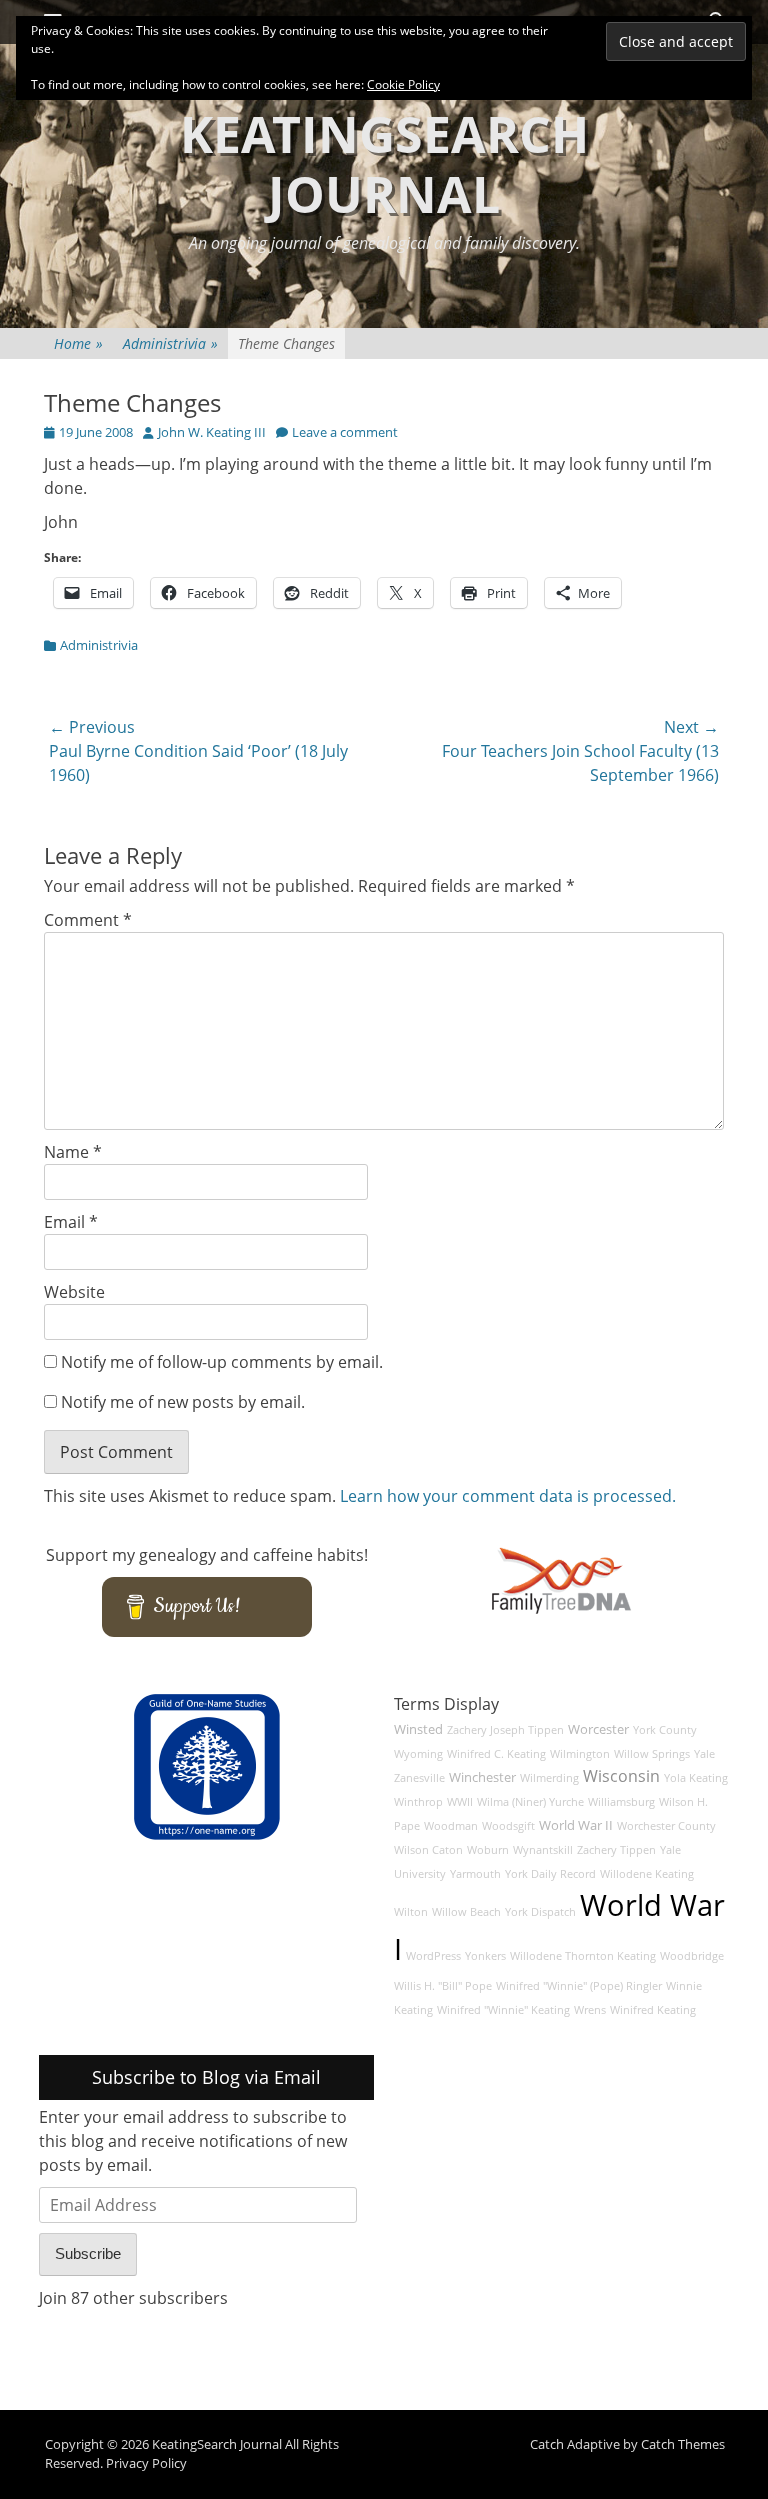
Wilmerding (549, 1778)
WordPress (433, 1956)
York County (665, 1730)
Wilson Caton (428, 1850)
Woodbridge (692, 1956)
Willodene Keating (647, 1874)
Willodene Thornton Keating (583, 1956)
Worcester (598, 1729)
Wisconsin (621, 1776)
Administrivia (170, 343)
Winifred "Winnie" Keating (503, 2010)
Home (78, 343)
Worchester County (666, 1826)
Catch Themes (683, 2444)
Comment (88, 920)
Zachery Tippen (616, 1850)
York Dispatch (540, 1912)
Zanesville (419, 1778)
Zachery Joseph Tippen (505, 1730)
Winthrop (418, 1802)
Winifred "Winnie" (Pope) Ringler (579, 1986)
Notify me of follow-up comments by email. (222, 1362)
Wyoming (418, 1754)
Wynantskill (543, 1850)
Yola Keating (696, 1778)
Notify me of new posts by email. (183, 1402)
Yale (704, 1754)
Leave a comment (345, 432)
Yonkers (485, 1956)
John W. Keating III (212, 432)
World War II (576, 1825)
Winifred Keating (653, 2010)
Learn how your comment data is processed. (508, 1496)
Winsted (418, 1729)
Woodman (451, 1826)
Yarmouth (475, 1874)
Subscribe (88, 2253)
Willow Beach (466, 1912)
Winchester (482, 1777)
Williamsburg (621, 1802)
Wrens (590, 2010)
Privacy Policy (146, 2463)
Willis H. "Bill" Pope (443, 1986)
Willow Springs (652, 1754)
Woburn (488, 1850)
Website (74, 1292)
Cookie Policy (403, 84)
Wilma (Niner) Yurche (530, 1802)
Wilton (411, 1912)
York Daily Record (550, 1874)
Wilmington (580, 1754)
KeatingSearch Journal (384, 164)
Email (71, 1222)
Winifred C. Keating (496, 1754)
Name (73, 1152)
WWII (460, 1802)
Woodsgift (508, 1826)
